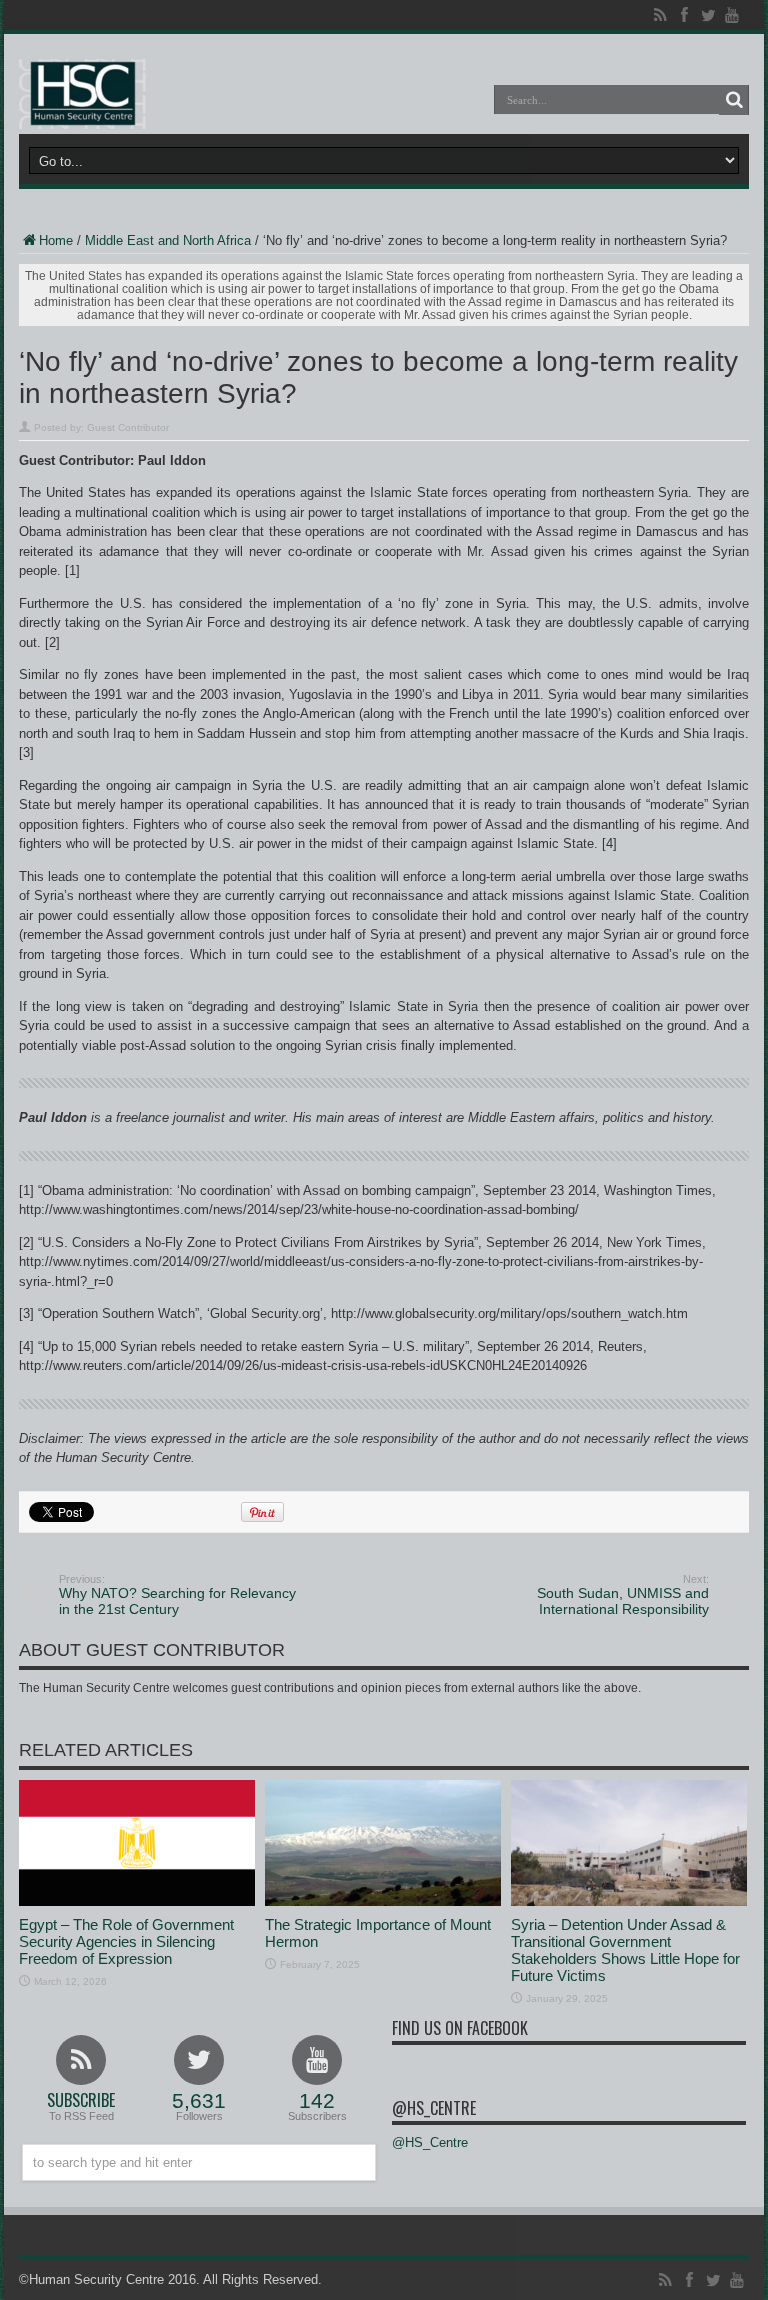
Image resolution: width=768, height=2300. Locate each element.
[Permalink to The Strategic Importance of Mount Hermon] (383, 1901)
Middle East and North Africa (168, 240)
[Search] (734, 100)
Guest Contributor (128, 427)
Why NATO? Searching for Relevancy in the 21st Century (177, 1595)
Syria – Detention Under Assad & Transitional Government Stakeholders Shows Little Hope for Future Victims (625, 1950)
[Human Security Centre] (82, 94)
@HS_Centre (434, 2108)
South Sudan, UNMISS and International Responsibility (623, 1595)
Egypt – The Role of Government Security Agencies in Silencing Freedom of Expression (126, 1941)
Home (56, 240)
